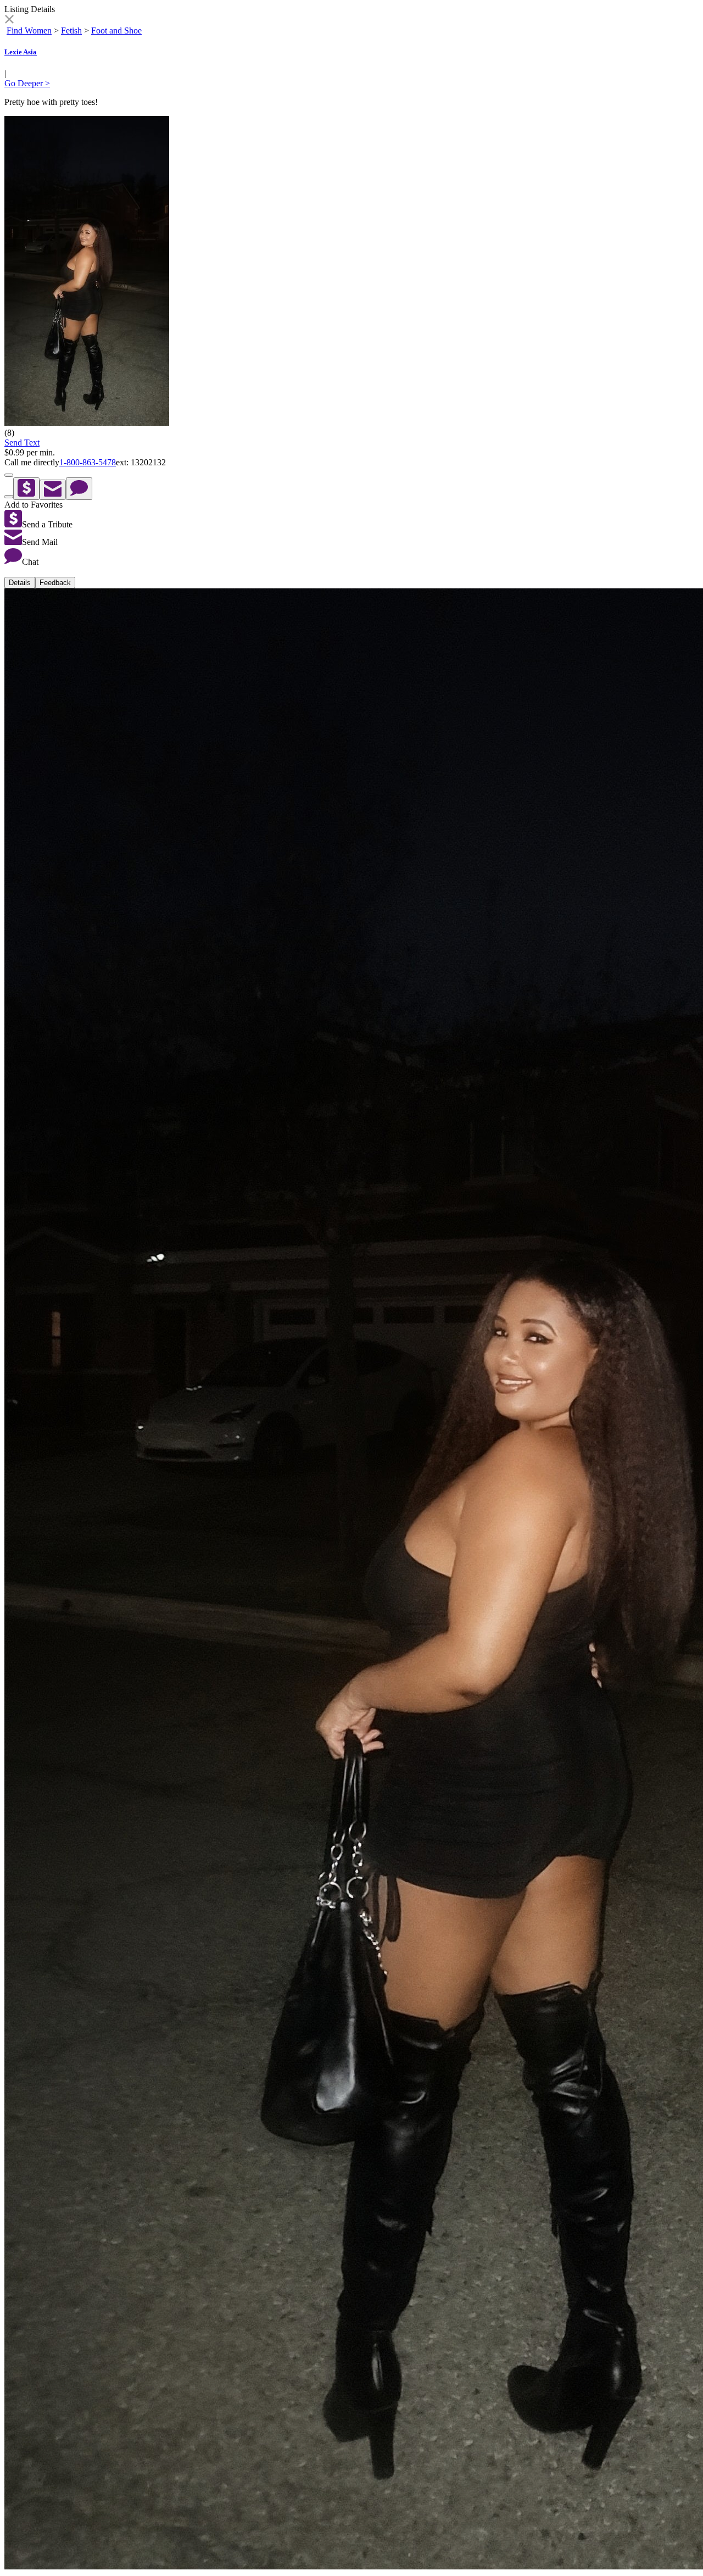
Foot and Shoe (116, 30)
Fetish (71, 30)
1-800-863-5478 (88, 462)
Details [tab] (20, 583)
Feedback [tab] (55, 583)
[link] (9, 21)
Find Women (29, 30)
